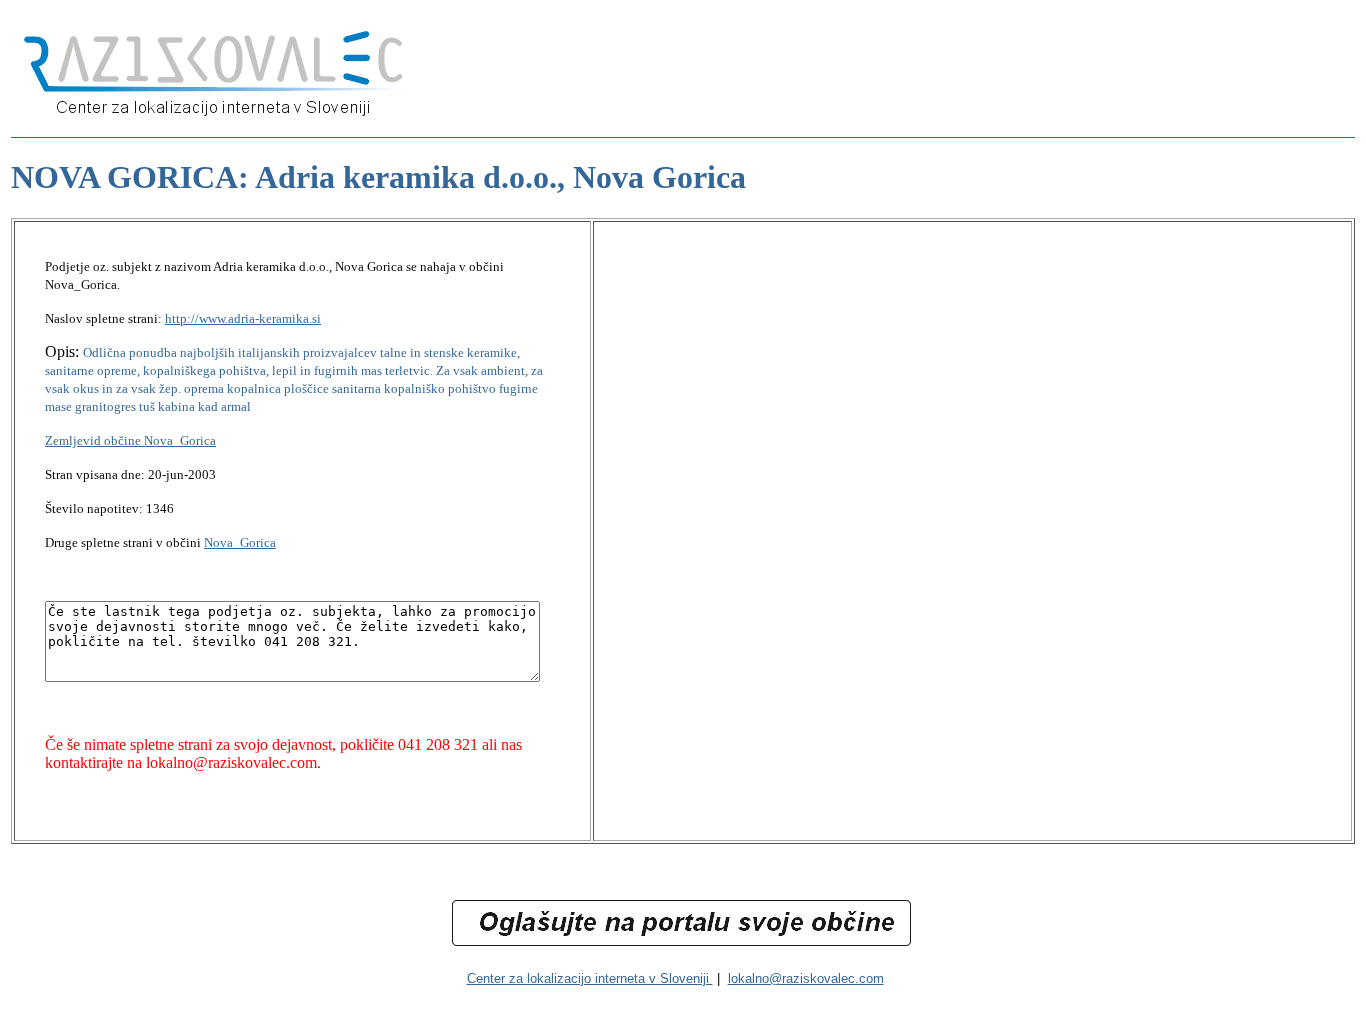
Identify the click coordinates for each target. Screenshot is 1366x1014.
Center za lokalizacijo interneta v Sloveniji (590, 978)
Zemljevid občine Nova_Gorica (130, 440)
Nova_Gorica (240, 542)
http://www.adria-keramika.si (243, 318)
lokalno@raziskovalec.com (806, 978)
